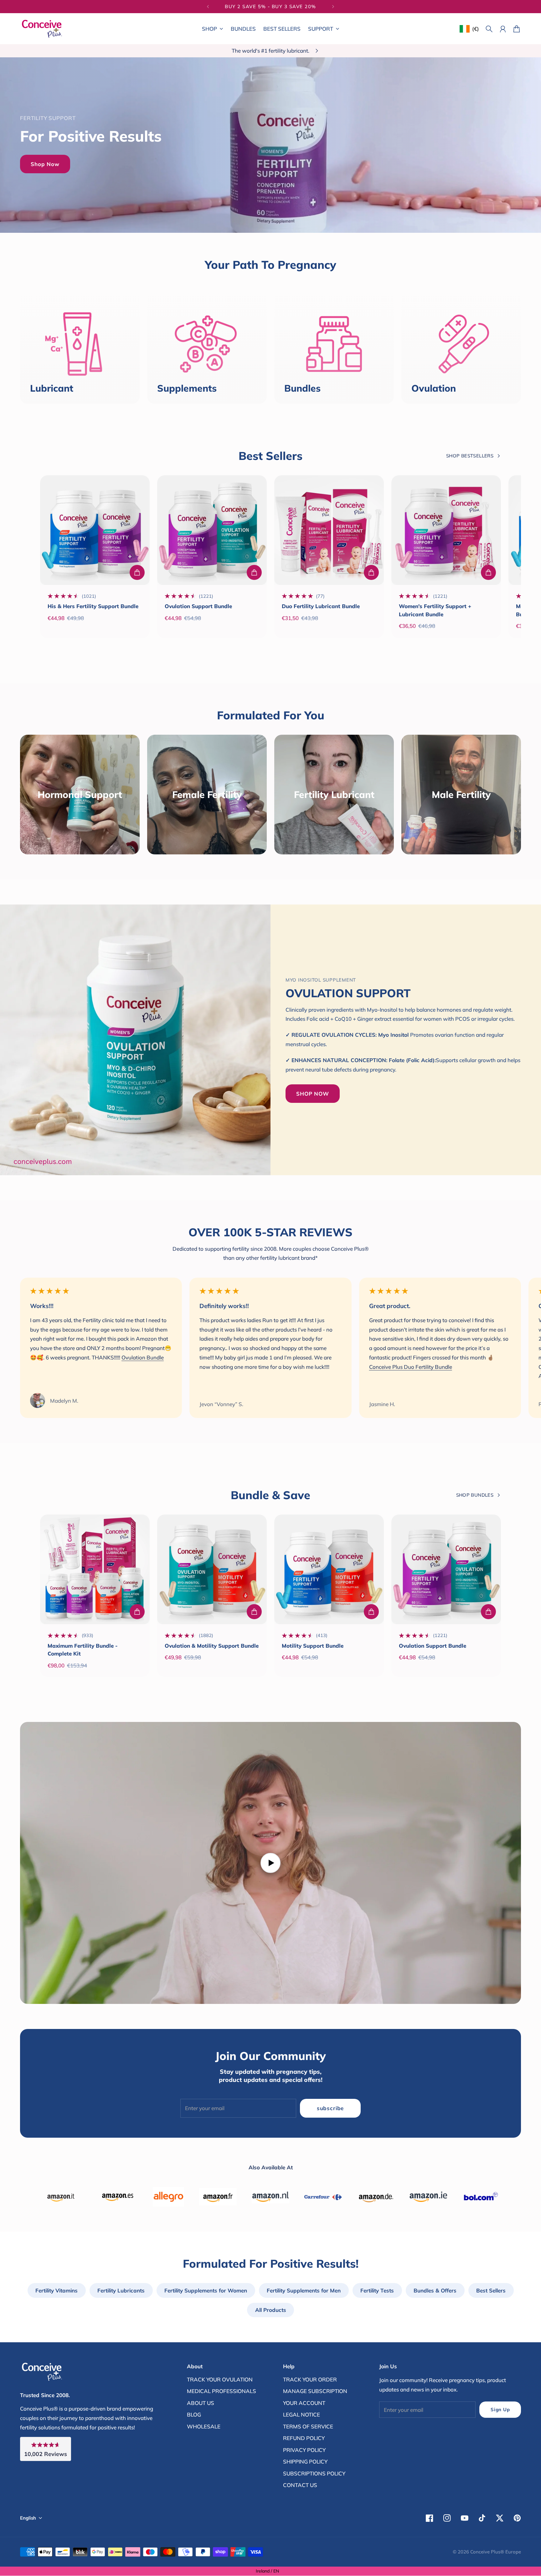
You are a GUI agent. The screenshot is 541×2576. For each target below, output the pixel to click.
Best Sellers (491, 2290)
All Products (271, 2310)
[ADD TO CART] (137, 572)
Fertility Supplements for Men (304, 2290)
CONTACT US (300, 2485)
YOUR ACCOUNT (304, 2403)
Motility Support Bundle (313, 1646)
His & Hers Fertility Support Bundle (93, 606)
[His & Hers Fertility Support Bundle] (95, 530)
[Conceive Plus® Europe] (42, 29)
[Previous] (208, 7)
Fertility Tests (377, 2290)
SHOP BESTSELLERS (470, 456)
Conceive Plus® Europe (496, 2552)
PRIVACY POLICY (304, 2450)
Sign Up (500, 2409)
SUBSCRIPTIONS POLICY (314, 2473)
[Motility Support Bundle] (329, 1569)
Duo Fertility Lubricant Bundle (321, 606)
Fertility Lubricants (121, 2290)
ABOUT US (201, 2403)
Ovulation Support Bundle (198, 606)
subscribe (330, 2108)
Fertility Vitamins (57, 2290)
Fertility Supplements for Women (206, 2290)
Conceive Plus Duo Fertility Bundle (411, 1367)
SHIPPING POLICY (305, 2461)
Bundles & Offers (435, 2290)
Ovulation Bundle (143, 1357)
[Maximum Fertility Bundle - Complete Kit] (95, 1569)
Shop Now (45, 164)
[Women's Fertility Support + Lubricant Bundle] (446, 530)
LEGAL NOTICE (301, 2414)
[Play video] (270, 1863)
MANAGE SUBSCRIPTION (315, 2391)
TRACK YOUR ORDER (310, 2379)
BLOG (194, 2414)
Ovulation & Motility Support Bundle (212, 1646)
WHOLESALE (204, 2426)
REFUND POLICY (304, 2438)
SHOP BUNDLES (475, 1495)
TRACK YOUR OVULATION (220, 2379)
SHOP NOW (313, 1094)
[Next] (333, 7)
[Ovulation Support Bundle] (212, 530)
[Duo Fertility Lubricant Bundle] (329, 530)
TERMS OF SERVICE (308, 2426)
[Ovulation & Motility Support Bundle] (212, 1569)
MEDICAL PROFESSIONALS (222, 2391)
